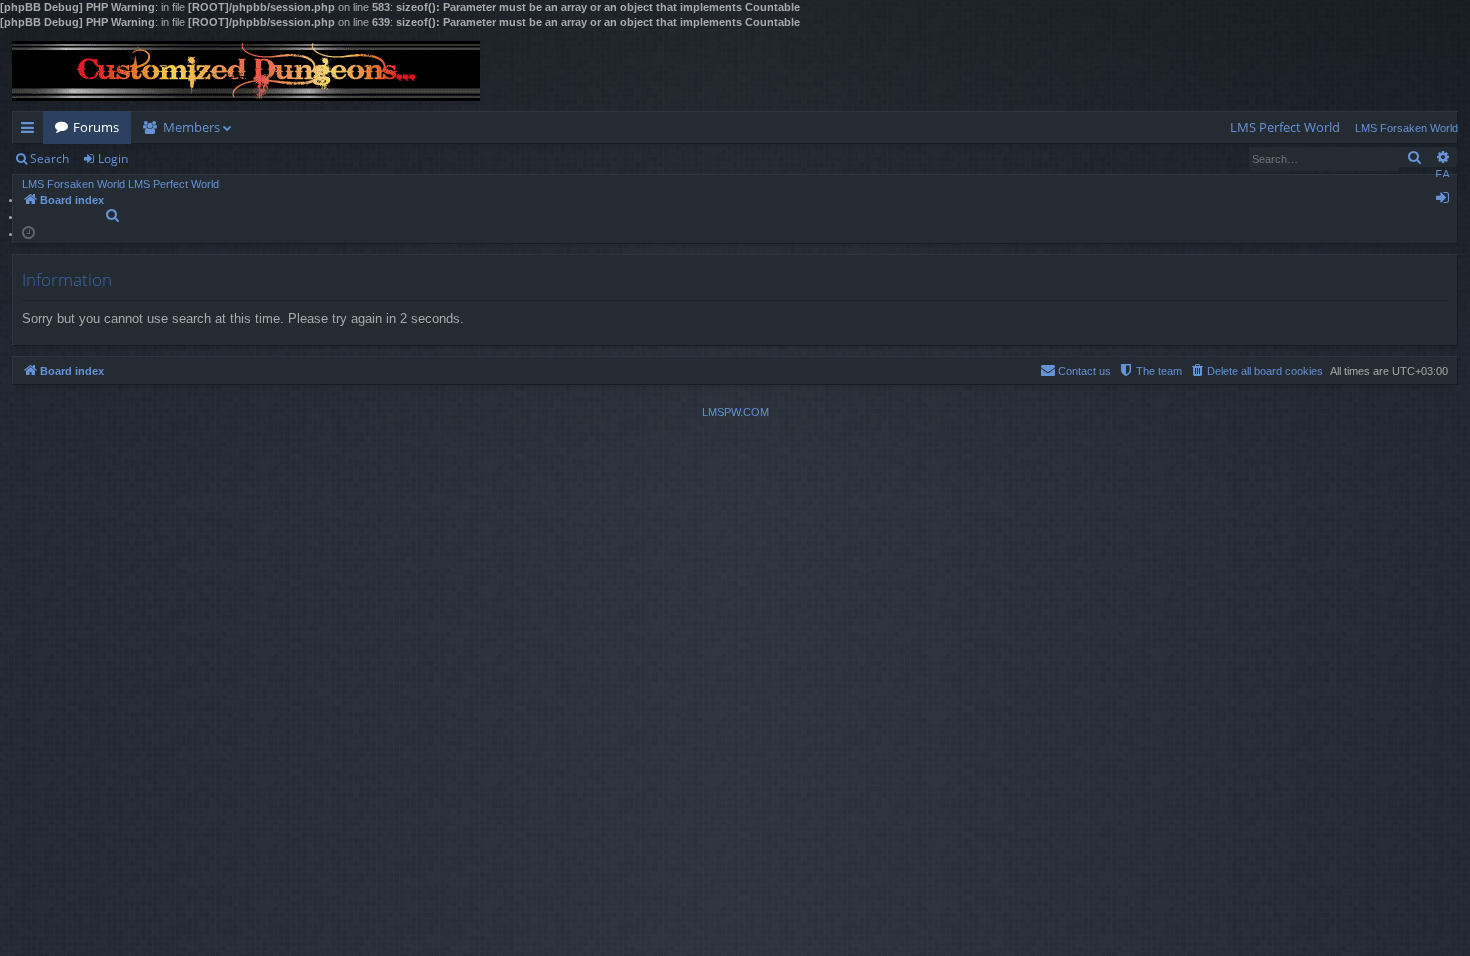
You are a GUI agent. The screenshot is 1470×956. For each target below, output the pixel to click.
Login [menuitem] (1446, 201)
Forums (96, 127)
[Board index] (246, 71)
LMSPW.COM (735, 412)
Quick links (31, 131)
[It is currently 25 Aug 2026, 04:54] (28, 231)
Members (191, 127)
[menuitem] (1285, 127)
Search (49, 158)
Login (113, 158)
